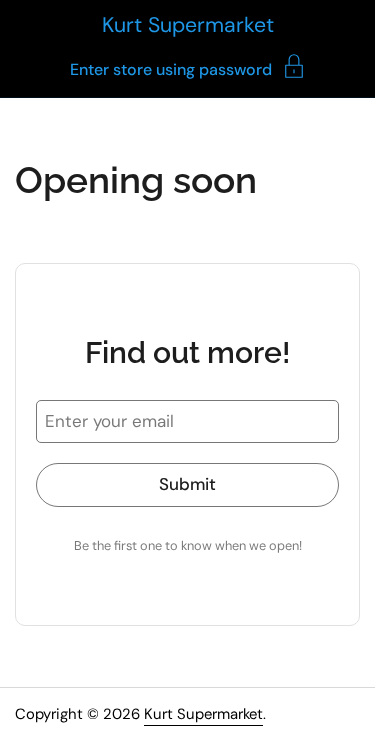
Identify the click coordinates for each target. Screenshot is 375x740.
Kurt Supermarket (188, 25)
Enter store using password (171, 68)
